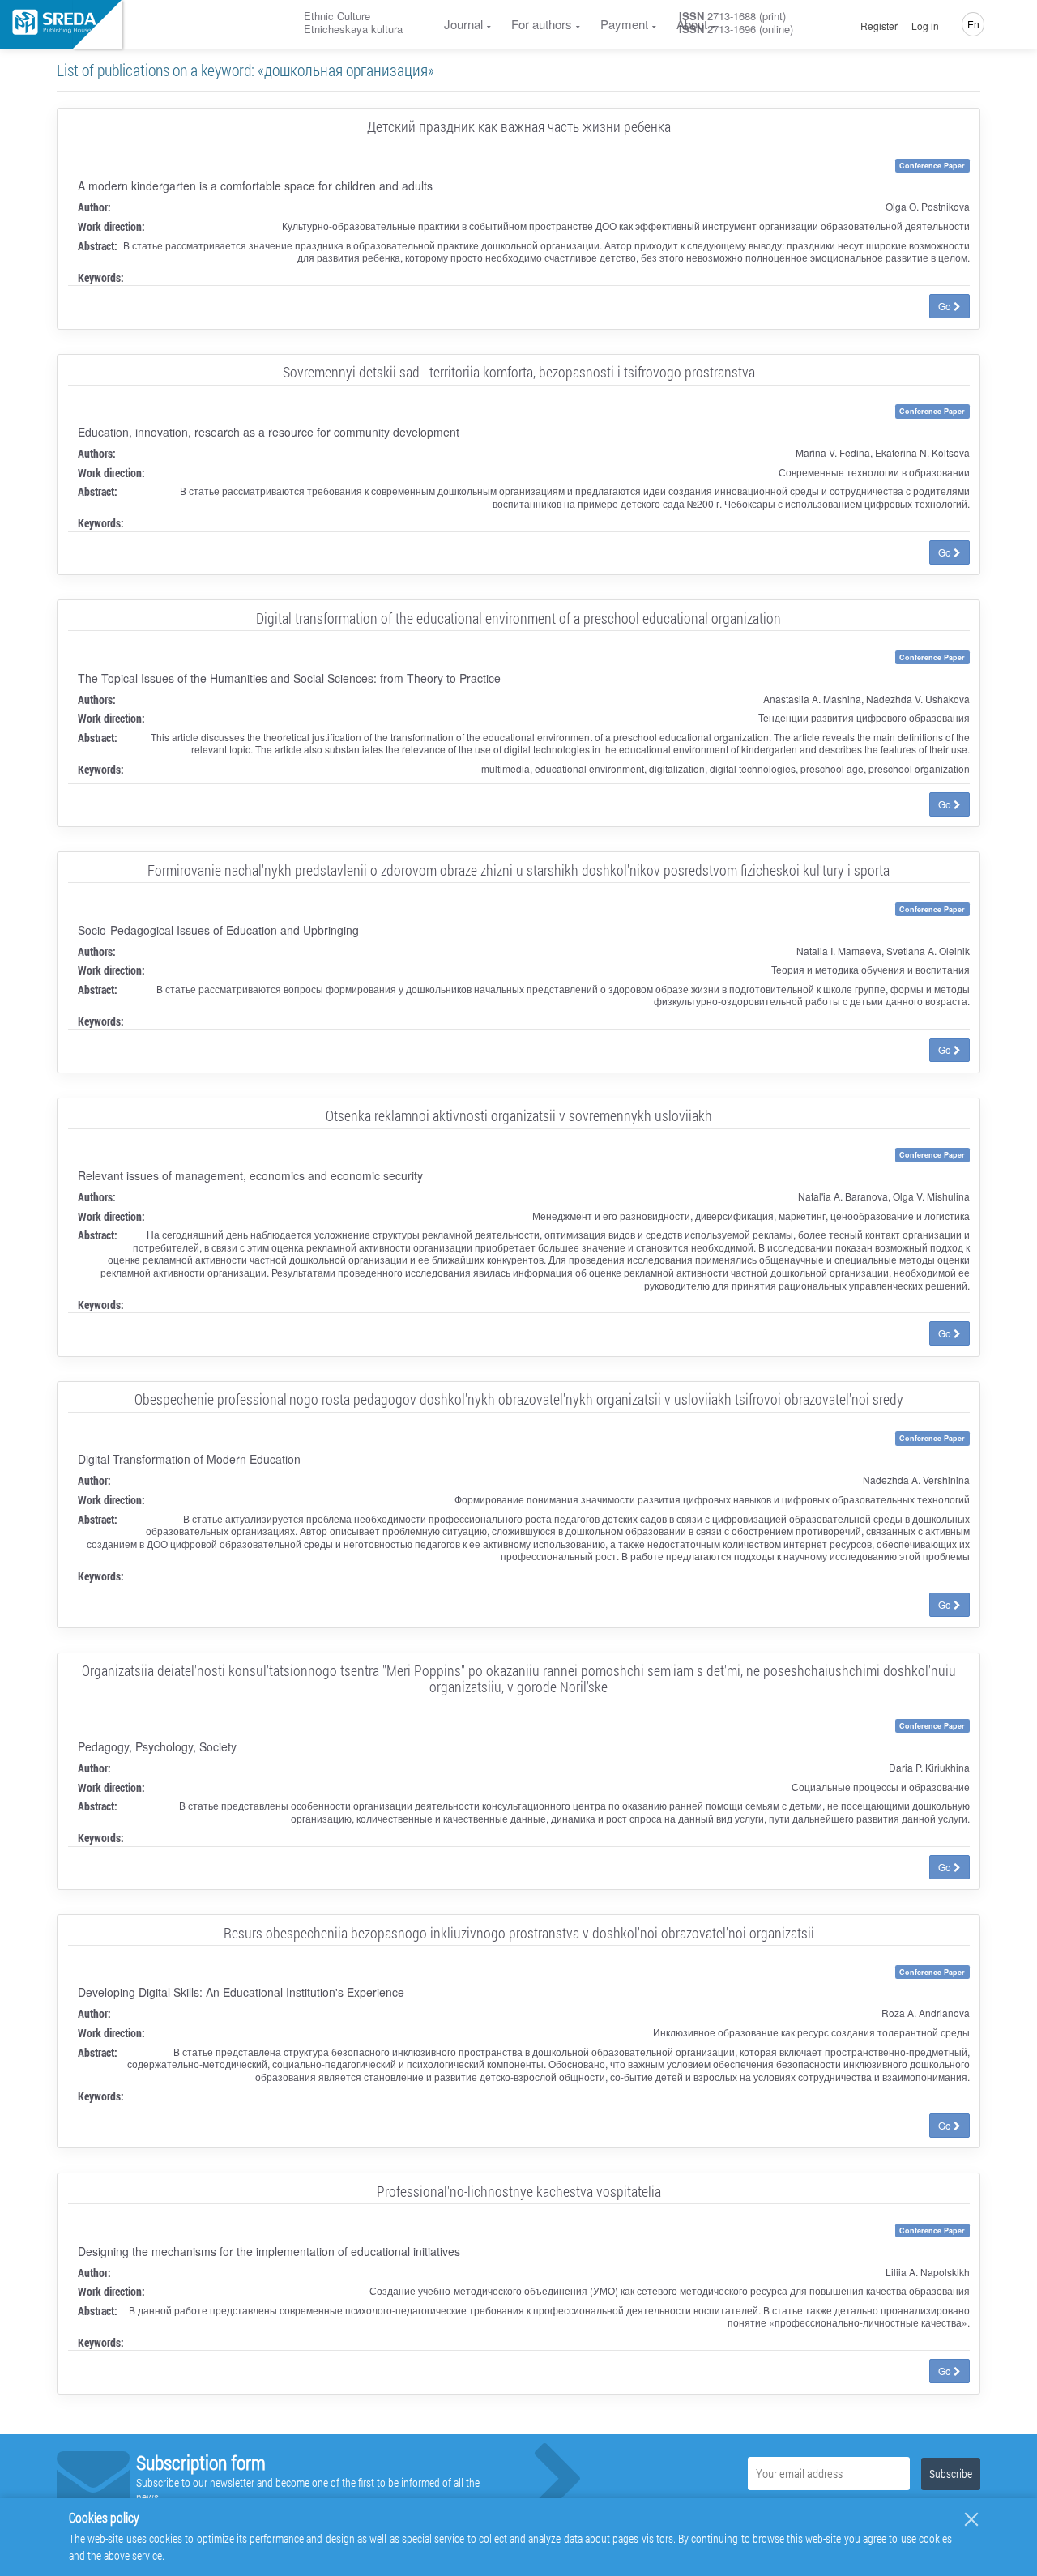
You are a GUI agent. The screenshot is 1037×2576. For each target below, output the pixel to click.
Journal (463, 24)
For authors (542, 24)
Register (879, 26)
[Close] (971, 2519)
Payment (624, 24)
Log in (925, 26)
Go (946, 306)
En (973, 24)
